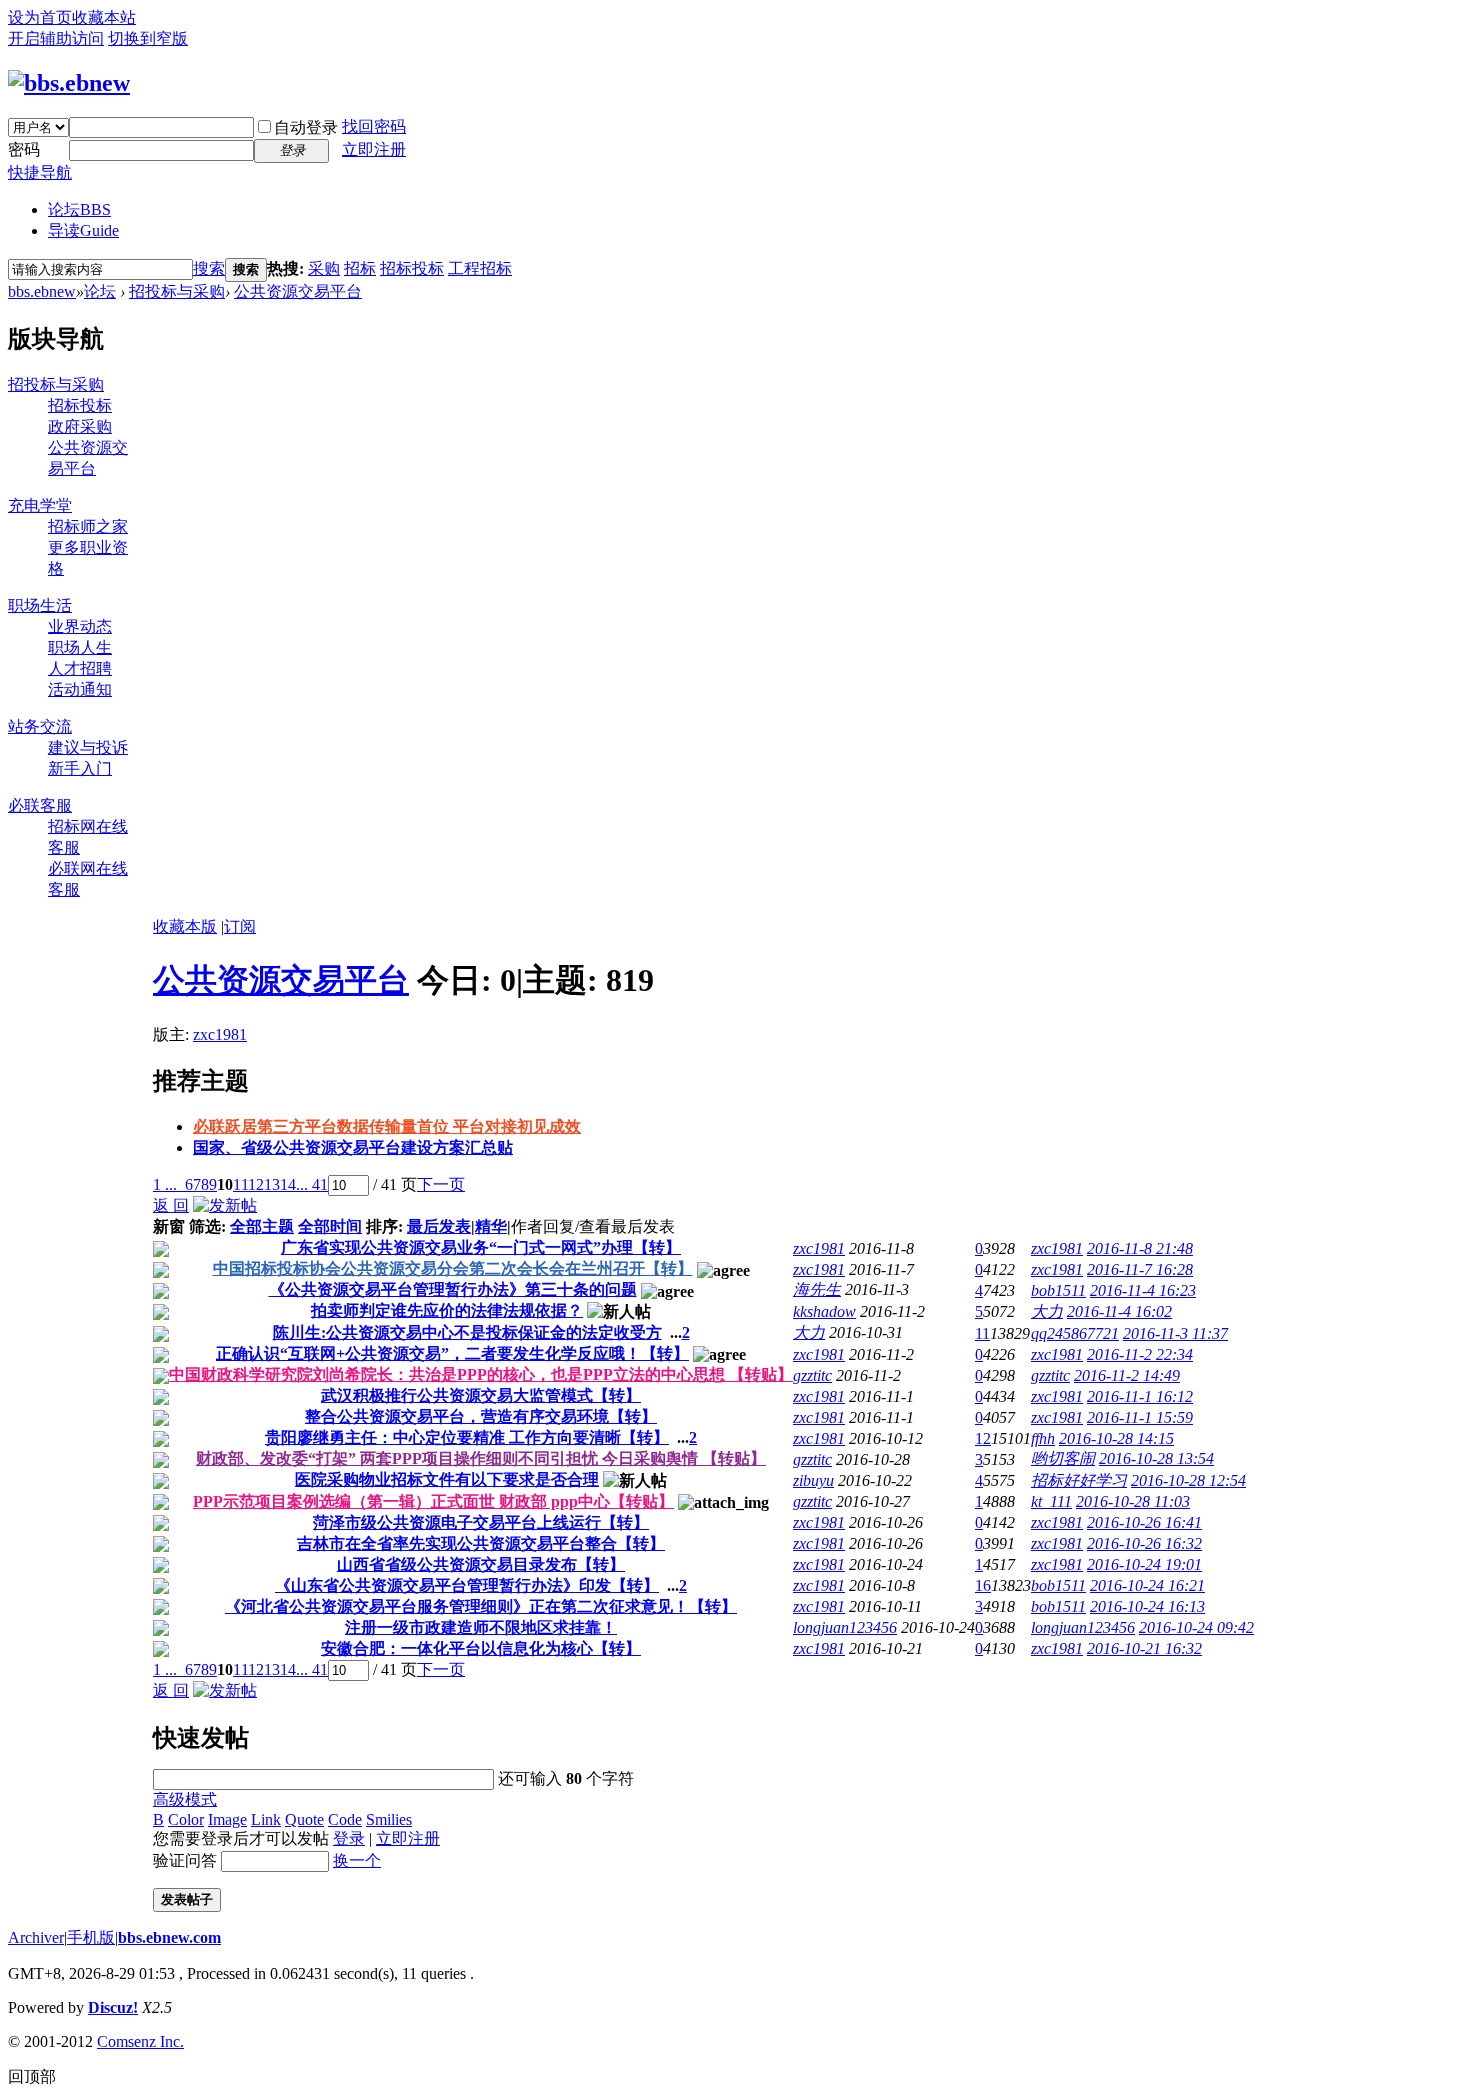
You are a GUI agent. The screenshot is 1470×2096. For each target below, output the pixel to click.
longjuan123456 (845, 1627)
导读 (83, 230)
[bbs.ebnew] (69, 83)
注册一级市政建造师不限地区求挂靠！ (481, 1627)
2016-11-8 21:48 (1140, 1248)
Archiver (36, 1937)
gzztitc (812, 1375)
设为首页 (40, 17)
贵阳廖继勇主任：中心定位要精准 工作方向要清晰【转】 (467, 1437)
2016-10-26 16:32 (1144, 1543)
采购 (324, 268)
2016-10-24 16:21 (1147, 1585)
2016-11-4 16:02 (1119, 1311)
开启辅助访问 (56, 38)
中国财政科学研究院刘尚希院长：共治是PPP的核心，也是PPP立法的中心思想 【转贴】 (481, 1374)
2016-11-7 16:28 (1140, 1269)
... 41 (312, 1184)
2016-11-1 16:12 (1140, 1396)
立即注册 (374, 149)
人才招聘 (80, 668)
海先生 (817, 1289)
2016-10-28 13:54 (1156, 1458)
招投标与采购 (177, 291)
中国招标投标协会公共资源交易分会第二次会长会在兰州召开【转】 (453, 1268)
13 (272, 1184)
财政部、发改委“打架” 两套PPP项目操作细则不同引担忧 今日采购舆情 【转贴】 (481, 1458)
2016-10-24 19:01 (1144, 1564)
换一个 (357, 1860)
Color (186, 1819)
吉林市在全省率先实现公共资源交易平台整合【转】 (481, 1543)
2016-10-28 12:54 (1188, 1480)
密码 (24, 149)
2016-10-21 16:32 (1144, 1648)
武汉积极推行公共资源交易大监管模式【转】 (481, 1395)
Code (345, 1819)
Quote (304, 1819)
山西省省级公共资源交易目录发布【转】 (481, 1564)
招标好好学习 (1079, 1480)
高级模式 (185, 1799)
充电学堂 (40, 505)
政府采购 (80, 426)
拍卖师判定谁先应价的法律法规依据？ (447, 1310)
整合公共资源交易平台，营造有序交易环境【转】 (481, 1416)
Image (227, 1819)
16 (983, 1585)
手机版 (91, 1937)
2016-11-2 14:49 (1127, 1375)
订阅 (240, 926)
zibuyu (813, 1480)
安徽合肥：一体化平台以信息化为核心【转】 (481, 1648)
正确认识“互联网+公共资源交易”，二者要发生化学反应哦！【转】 (452, 1353)
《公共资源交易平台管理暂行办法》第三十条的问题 (453, 1289)
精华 (491, 1226)
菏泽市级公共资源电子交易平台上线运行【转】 (481, 1522)
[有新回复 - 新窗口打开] (161, 1251)
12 (256, 1184)
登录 (349, 1838)
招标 (360, 268)
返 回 (171, 1205)
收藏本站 (104, 17)
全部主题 (262, 1226)
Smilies (389, 1819)
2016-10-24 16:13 (1147, 1606)
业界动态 (80, 626)
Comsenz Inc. (140, 2041)
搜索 (209, 268)
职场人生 (80, 647)
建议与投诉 (88, 747)
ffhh (1043, 1438)
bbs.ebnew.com (169, 1937)
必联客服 (40, 805)
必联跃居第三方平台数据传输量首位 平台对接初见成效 (387, 1126)
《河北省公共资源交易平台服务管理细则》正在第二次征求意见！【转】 (481, 1606)
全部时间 (330, 1226)
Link (266, 1819)
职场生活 (40, 605)
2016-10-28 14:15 (1116, 1438)
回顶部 (32, 2076)
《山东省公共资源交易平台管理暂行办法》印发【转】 (467, 1585)
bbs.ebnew (42, 291)
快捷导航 (40, 172)
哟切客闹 (1063, 1458)
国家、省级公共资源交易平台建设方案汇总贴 (353, 1147)
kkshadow (824, 1311)
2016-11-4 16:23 (1143, 1290)
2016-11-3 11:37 (1175, 1333)
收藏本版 (185, 926)
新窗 (169, 1226)
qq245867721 (1075, 1333)
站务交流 (40, 726)
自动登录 (306, 127)
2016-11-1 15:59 (1140, 1417)
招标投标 (412, 268)
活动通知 (80, 689)
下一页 (441, 1184)
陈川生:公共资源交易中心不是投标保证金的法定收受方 (467, 1332)
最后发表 (439, 1226)
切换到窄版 (148, 38)
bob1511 (1058, 1290)
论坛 (79, 209)
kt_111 (1051, 1501)
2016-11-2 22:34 (1140, 1354)
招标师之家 (88, 526)
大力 (1047, 1311)
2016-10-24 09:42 (1196, 1627)
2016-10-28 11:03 (1133, 1501)
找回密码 (374, 126)
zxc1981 (220, 1034)
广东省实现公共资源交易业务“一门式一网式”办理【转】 (481, 1247)
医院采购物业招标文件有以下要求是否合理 (447, 1479)
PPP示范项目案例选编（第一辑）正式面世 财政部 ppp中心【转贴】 (433, 1501)
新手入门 (80, 768)
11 (240, 1184)
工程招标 (480, 268)
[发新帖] (225, 1205)
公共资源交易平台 (298, 291)
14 (288, 1184)
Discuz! (113, 2007)
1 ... (165, 1184)
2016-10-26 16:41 (1144, 1522)
